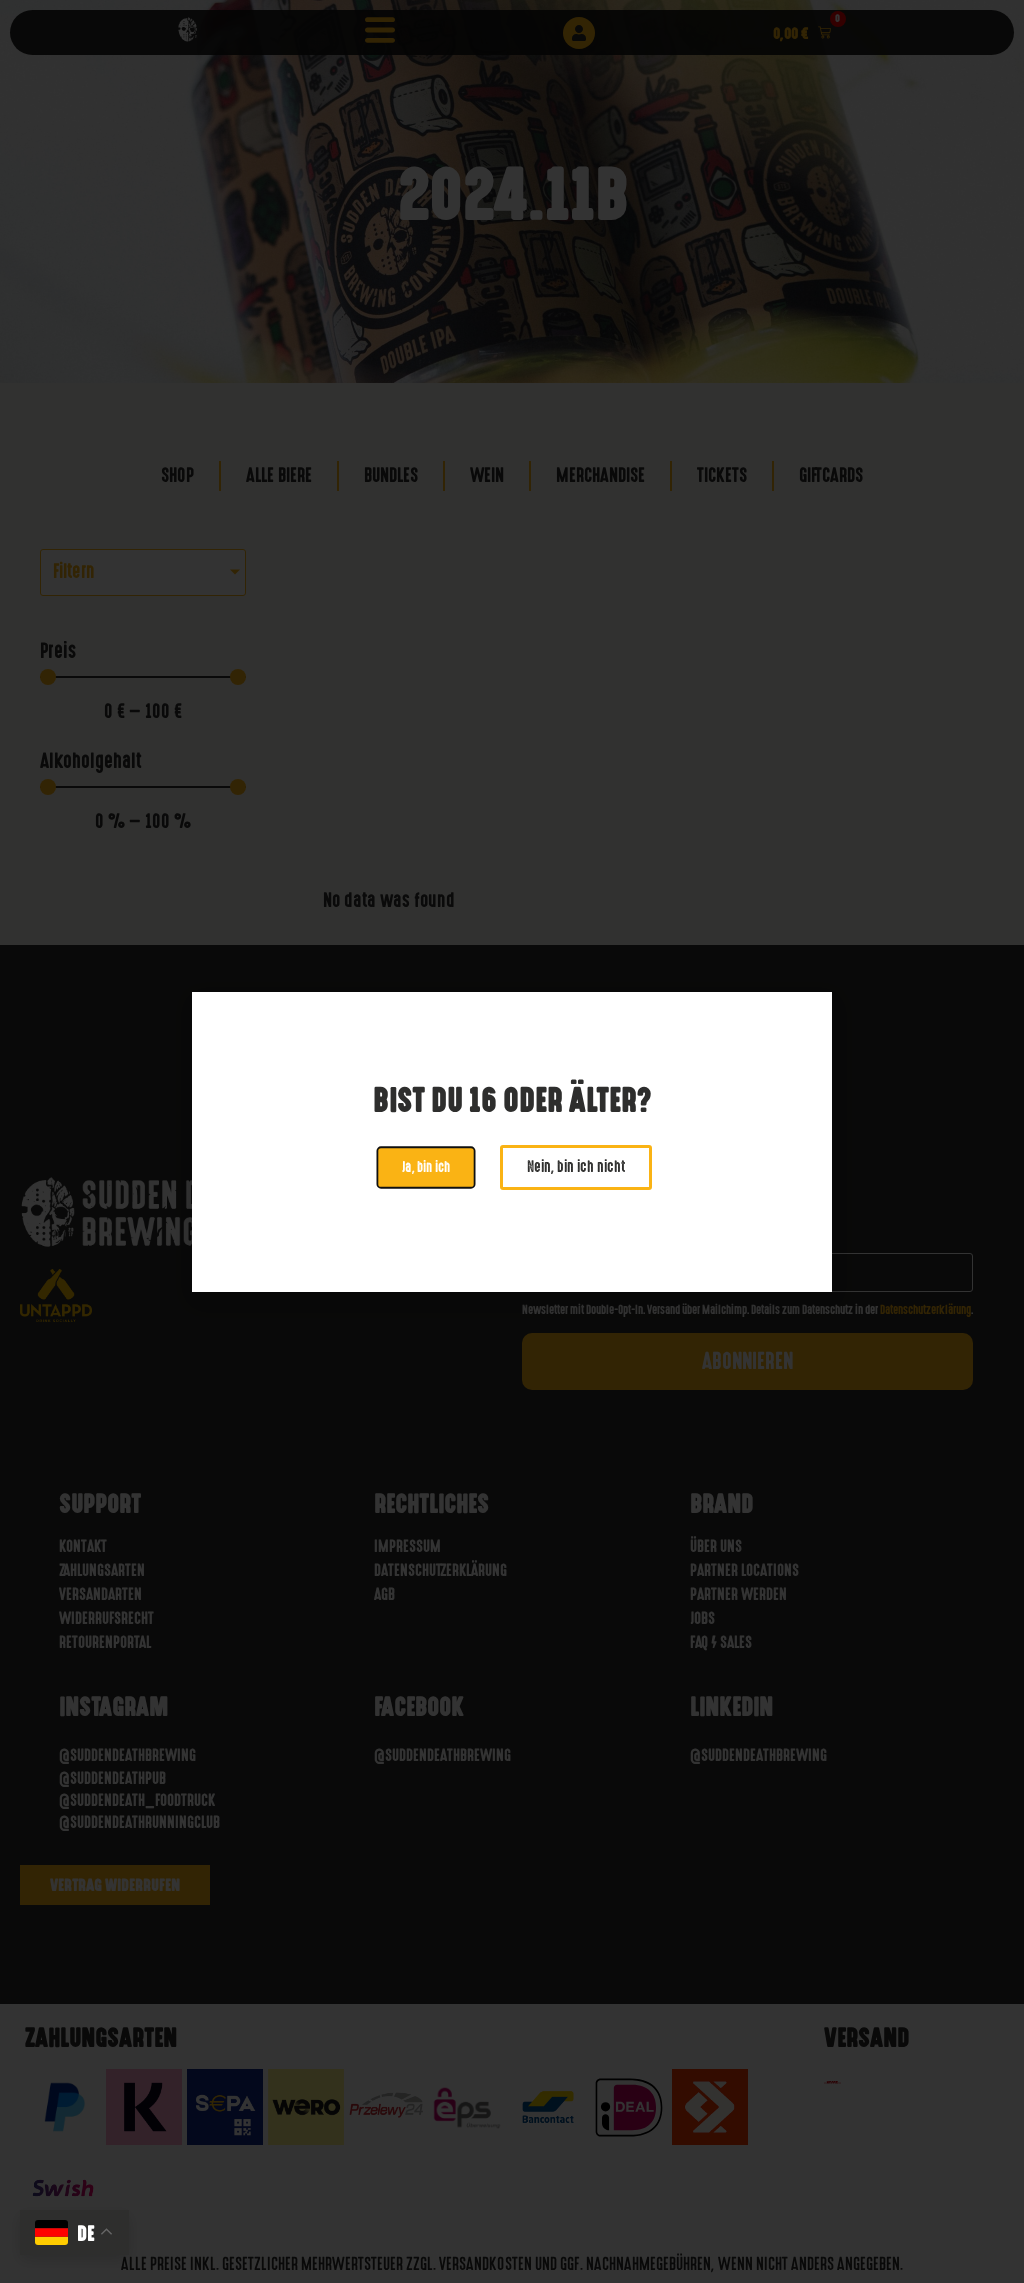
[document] (512, 1141)
